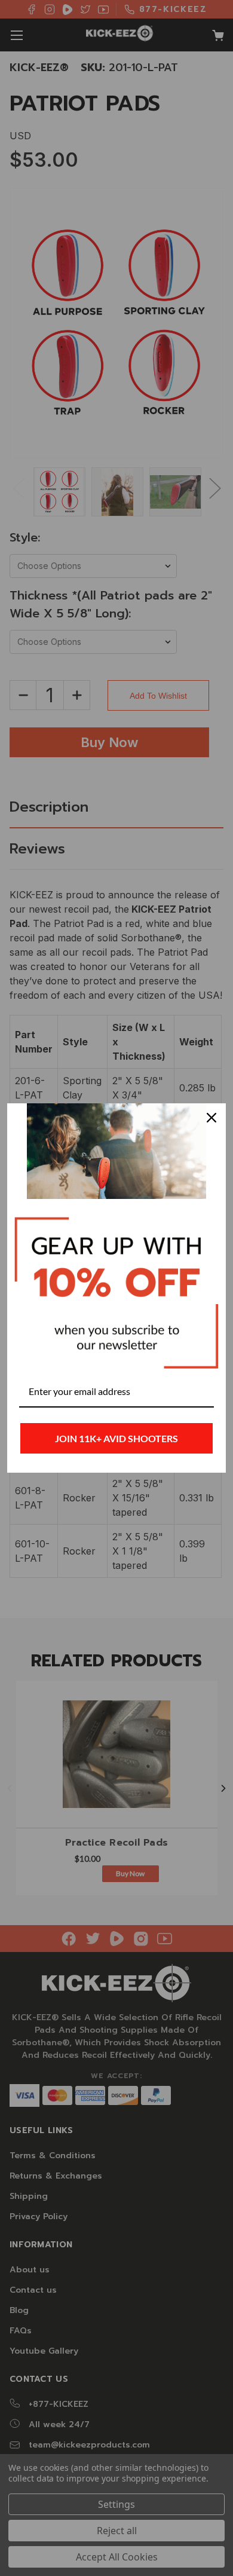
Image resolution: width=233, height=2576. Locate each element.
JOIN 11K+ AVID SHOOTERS (116, 1438)
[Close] (211, 1118)
